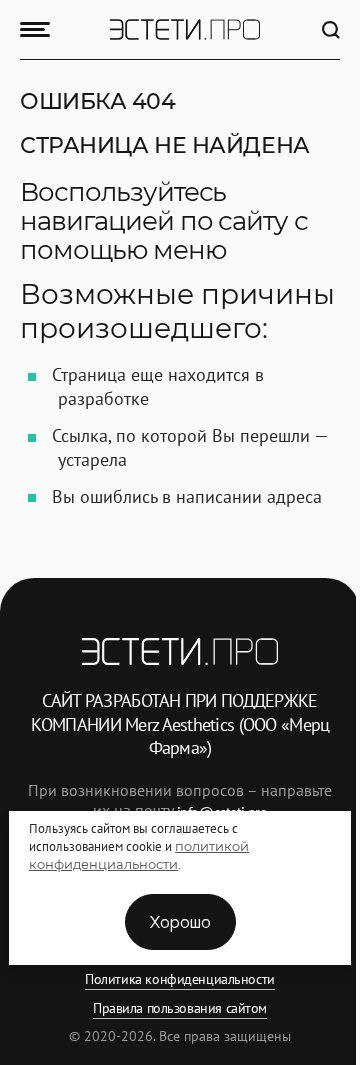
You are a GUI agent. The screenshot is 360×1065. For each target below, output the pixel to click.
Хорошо (180, 922)
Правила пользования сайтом (180, 1008)
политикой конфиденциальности (139, 855)
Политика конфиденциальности (180, 979)
